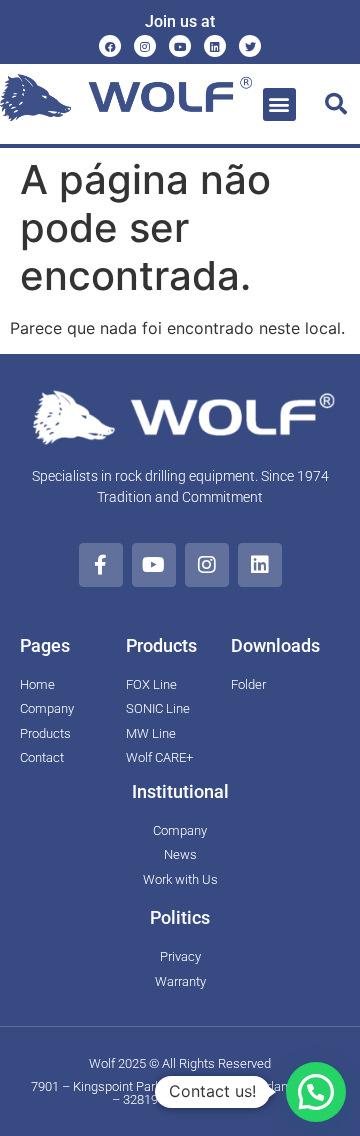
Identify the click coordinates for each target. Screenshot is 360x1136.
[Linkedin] (215, 46)
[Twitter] (250, 46)
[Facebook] (110, 46)
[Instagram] (145, 46)
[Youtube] (180, 46)
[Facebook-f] (101, 565)
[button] (279, 104)
